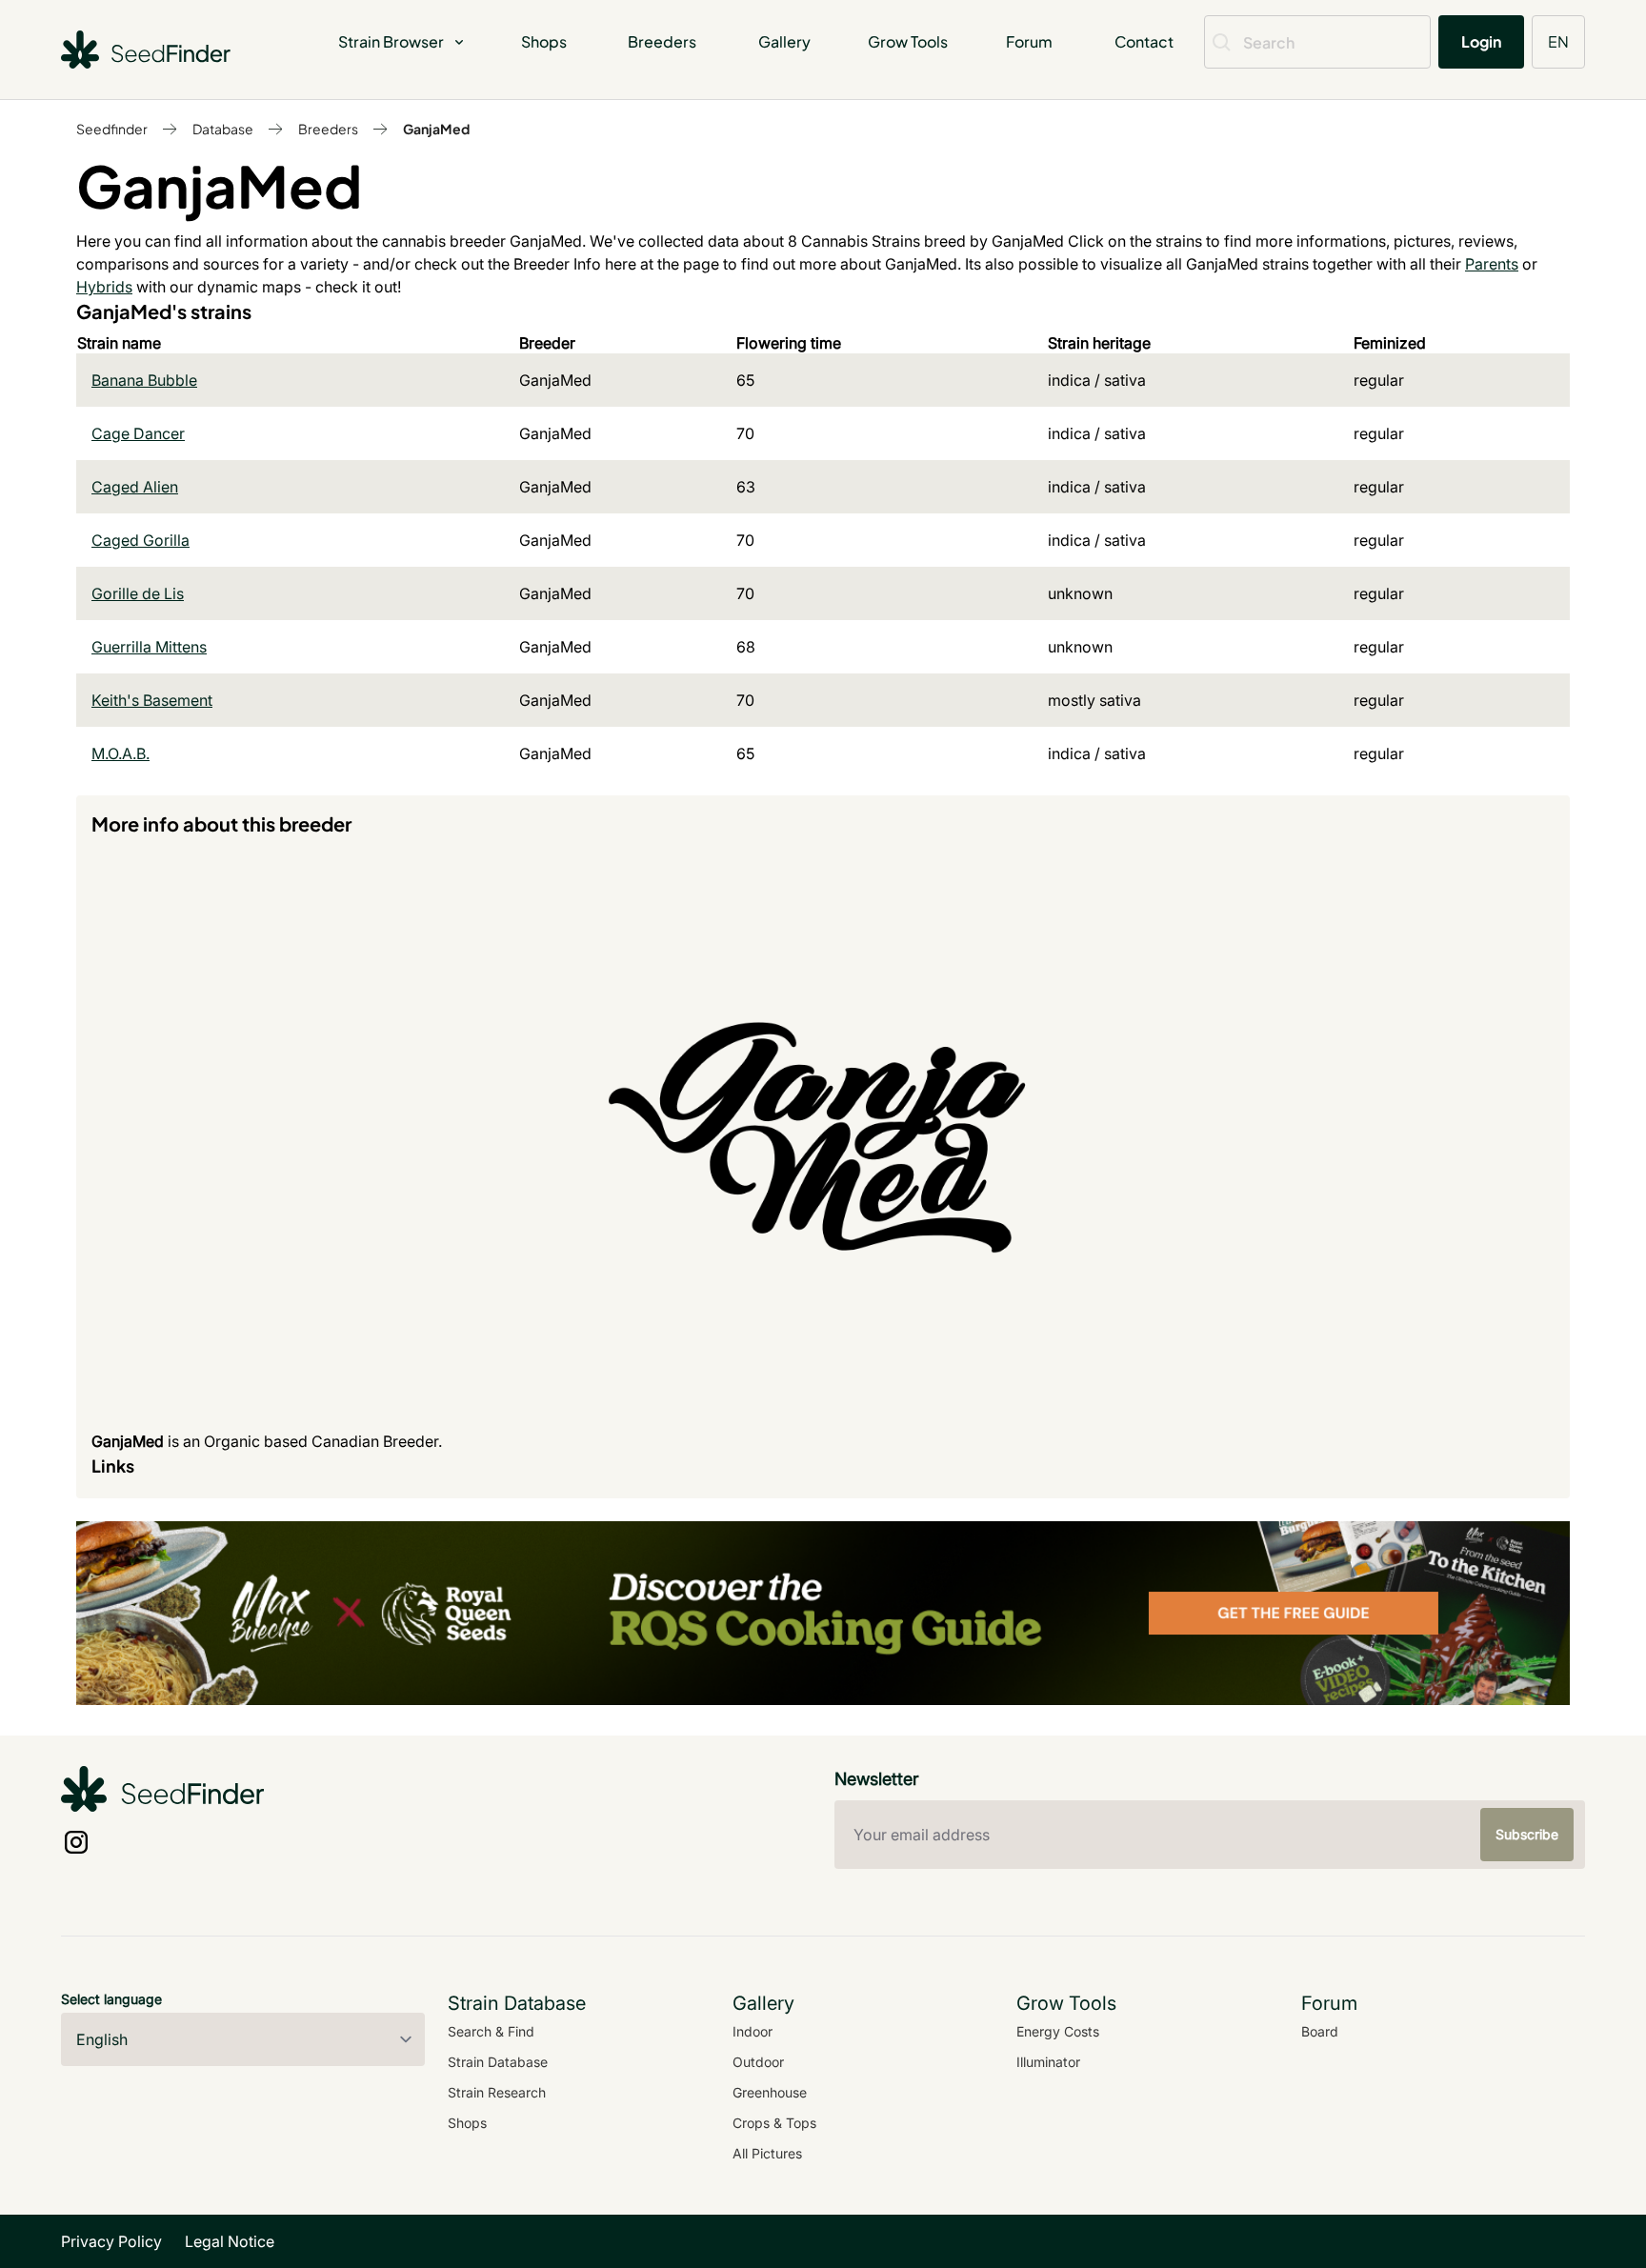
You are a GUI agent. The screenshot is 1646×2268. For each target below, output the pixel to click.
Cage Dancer (138, 433)
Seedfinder (112, 129)
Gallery (784, 41)
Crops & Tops (774, 2123)
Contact (1144, 41)
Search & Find (491, 2031)
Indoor (753, 2031)
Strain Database (498, 2062)
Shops (544, 41)
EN (1558, 41)
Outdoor (758, 2062)
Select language (111, 1999)
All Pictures (767, 2153)
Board (1320, 2031)
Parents (1492, 264)
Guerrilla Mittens (149, 647)
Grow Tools (908, 41)
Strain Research (497, 2092)
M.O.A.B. (120, 753)
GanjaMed (436, 129)
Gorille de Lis (138, 593)
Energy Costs (1058, 2031)
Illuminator (1048, 2062)
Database (223, 129)
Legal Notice (230, 2241)
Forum (1029, 41)
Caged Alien (135, 487)
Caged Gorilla (141, 540)
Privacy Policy (111, 2241)
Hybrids (104, 287)
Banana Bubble (144, 380)
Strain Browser (391, 41)
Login (1481, 41)
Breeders (662, 41)
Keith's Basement (152, 700)
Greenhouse (770, 2092)
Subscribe (1527, 1834)
